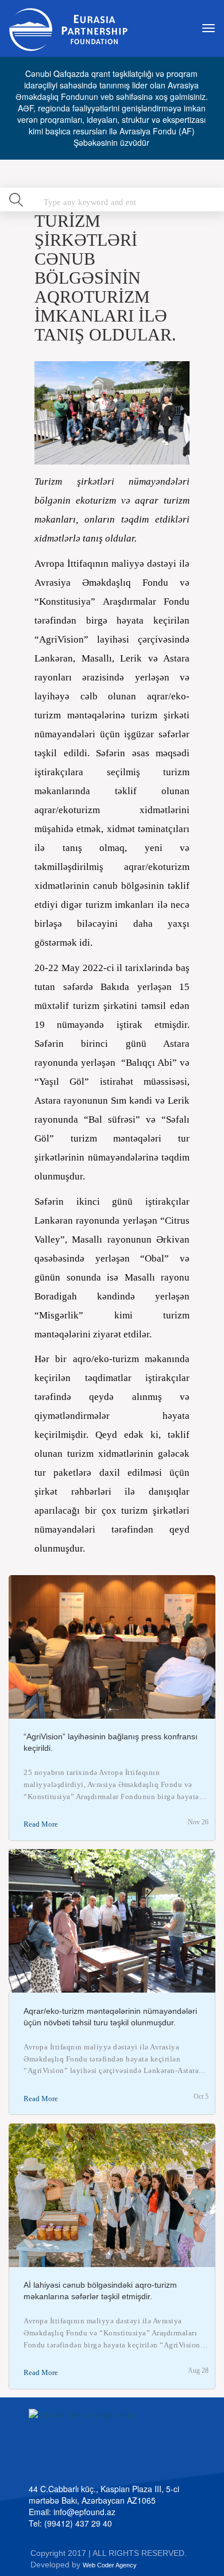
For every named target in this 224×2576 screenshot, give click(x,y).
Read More (41, 1824)
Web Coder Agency (110, 2565)
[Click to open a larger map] (117, 2443)
